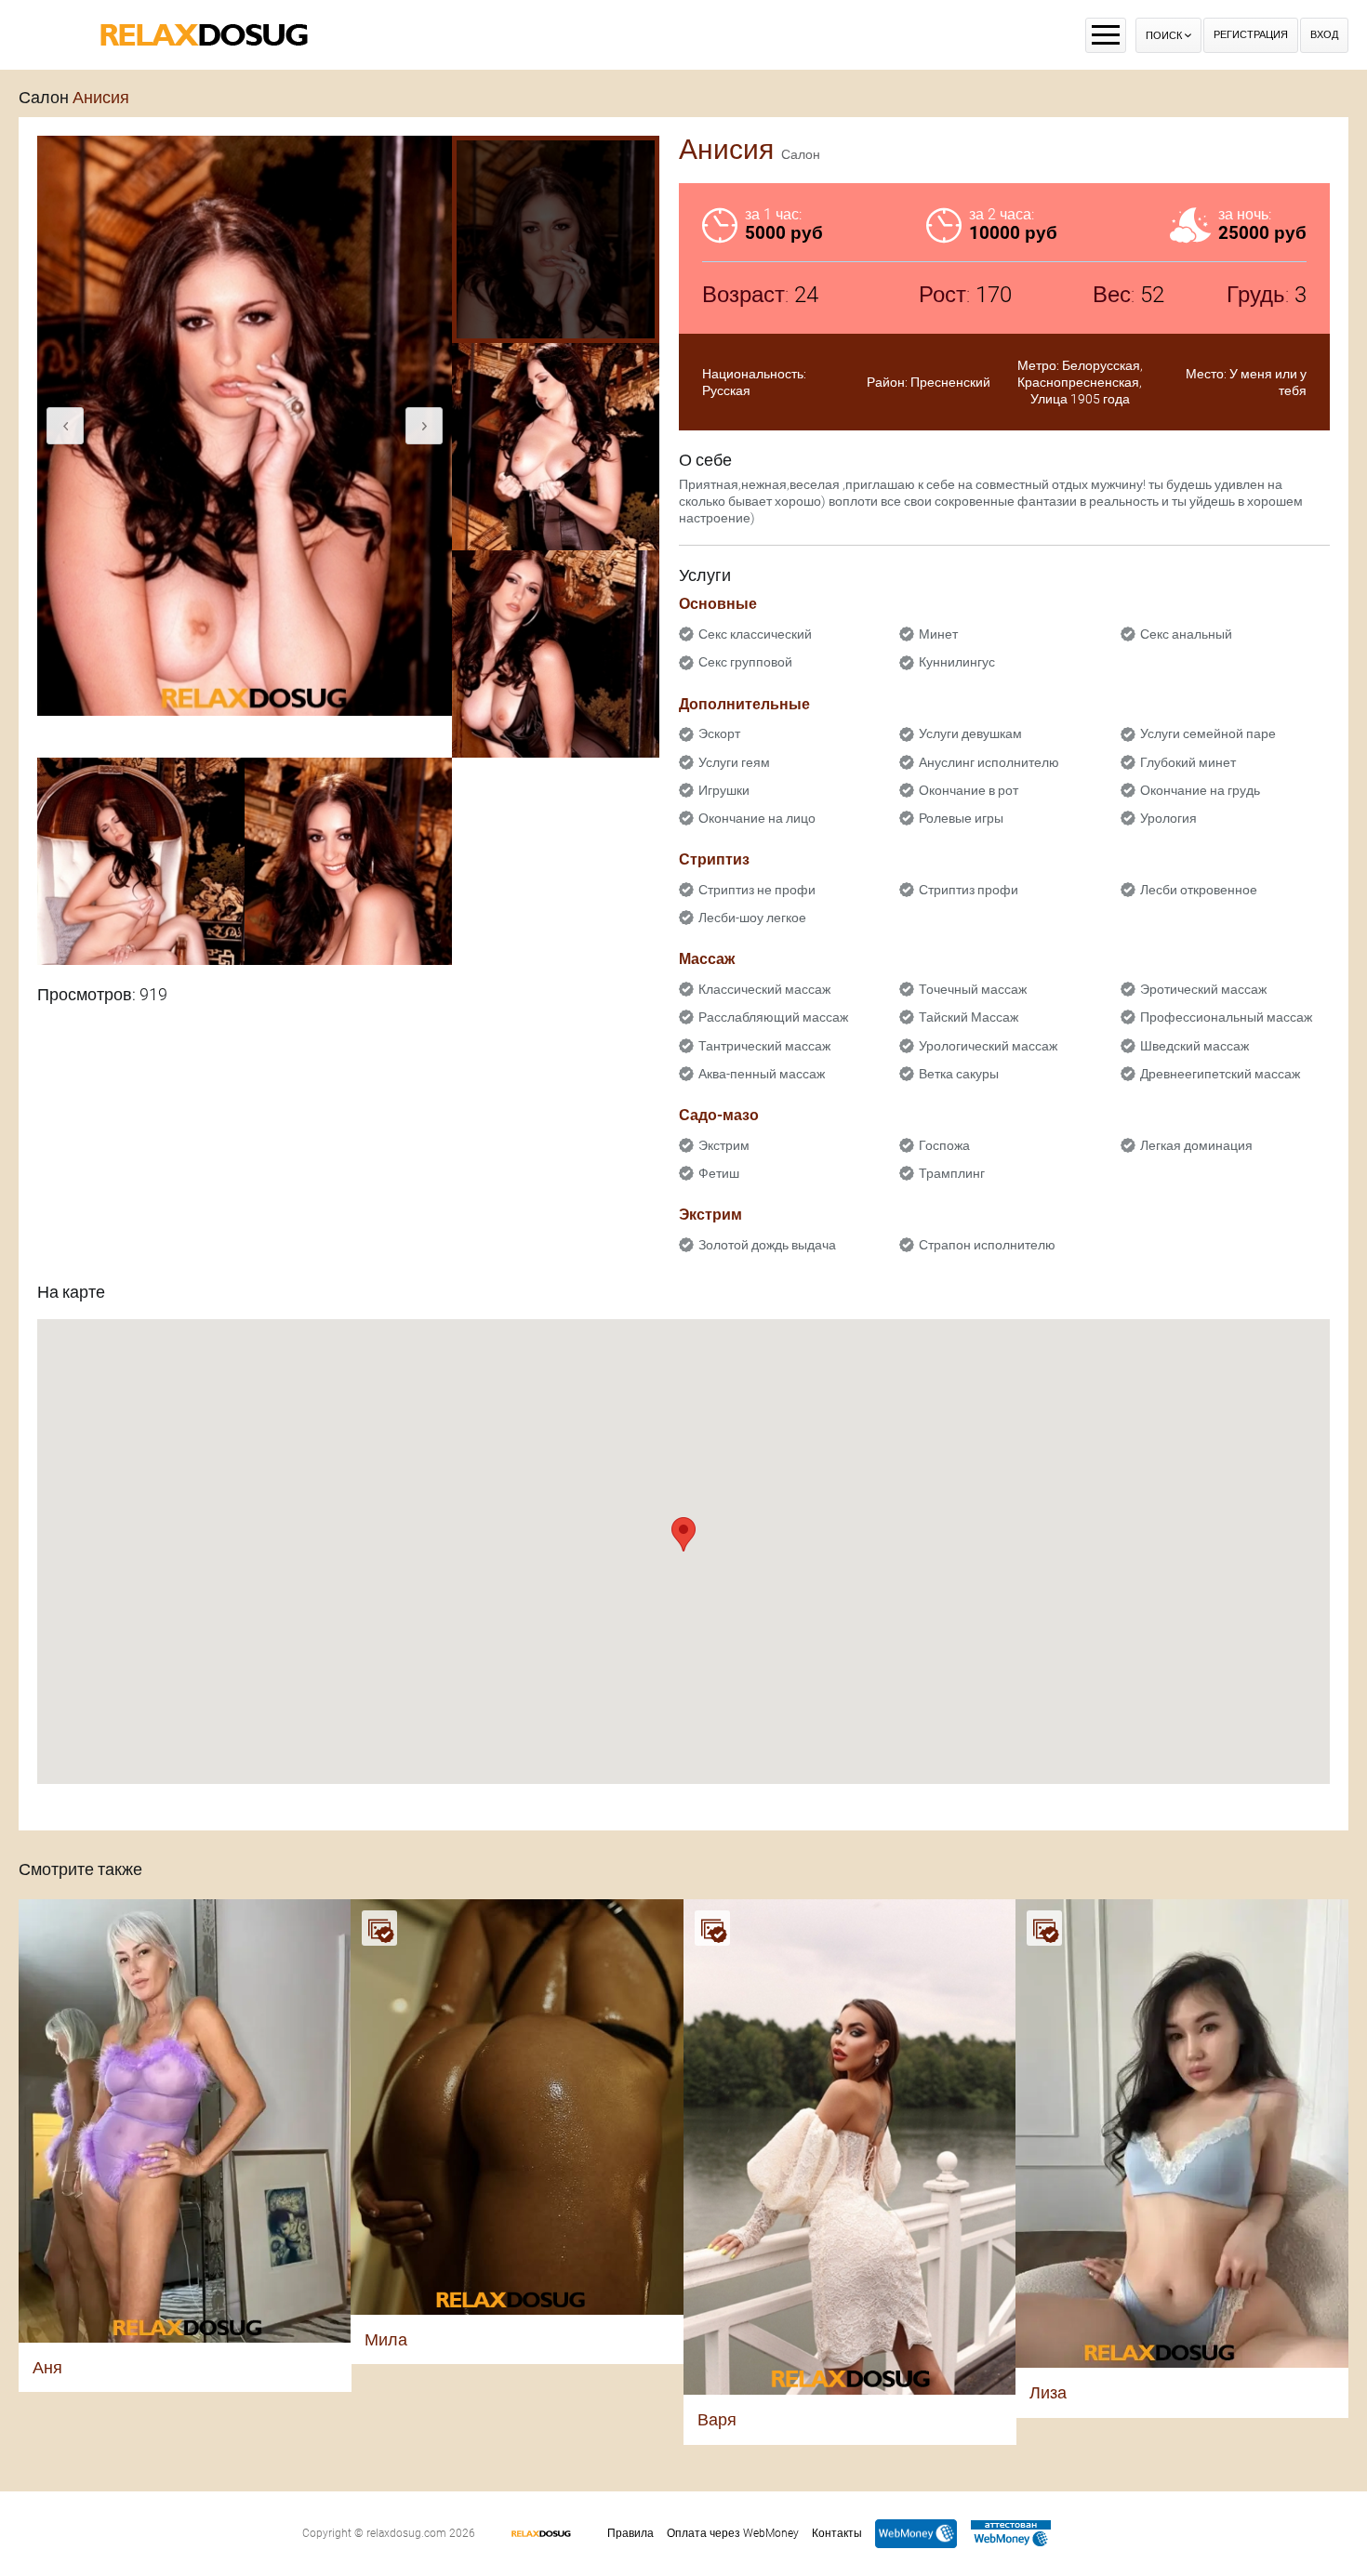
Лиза (1048, 2392)
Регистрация (1251, 35)
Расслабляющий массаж (773, 1017)
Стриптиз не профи (757, 890)
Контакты (837, 2533)
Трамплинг (952, 1173)
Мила (386, 2339)
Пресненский (950, 382)
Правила (630, 2533)
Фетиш (719, 1173)
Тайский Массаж (969, 1017)
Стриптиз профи (969, 890)
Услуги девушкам (970, 733)
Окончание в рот (969, 790)
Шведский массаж (1194, 1046)
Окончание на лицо (757, 818)
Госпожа (944, 1145)
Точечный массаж (973, 989)
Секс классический (755, 634)
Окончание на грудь (1200, 790)
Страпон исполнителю (987, 1245)
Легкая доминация (1196, 1145)
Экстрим (724, 1145)
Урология (1168, 818)
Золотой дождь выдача (767, 1245)
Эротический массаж (1203, 989)
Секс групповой (745, 662)
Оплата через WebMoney (733, 2533)
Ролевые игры (961, 818)
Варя (717, 2419)
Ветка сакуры (959, 1074)
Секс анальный (1186, 634)
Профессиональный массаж (1226, 1017)
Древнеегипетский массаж (1220, 1074)
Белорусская (1101, 365)
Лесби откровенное (1199, 890)
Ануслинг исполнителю (989, 762)
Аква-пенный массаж (762, 1074)
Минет (938, 634)
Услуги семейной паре (1208, 733)
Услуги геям (734, 762)
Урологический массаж (988, 1046)
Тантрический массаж (764, 1046)
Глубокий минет (1188, 762)
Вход (1324, 35)
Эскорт (719, 733)
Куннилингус (957, 662)
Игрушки (724, 790)
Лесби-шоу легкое (752, 918)
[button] (683, 1534)
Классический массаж (764, 989)
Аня (47, 2367)
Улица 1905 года (1080, 399)
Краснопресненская (1078, 382)
